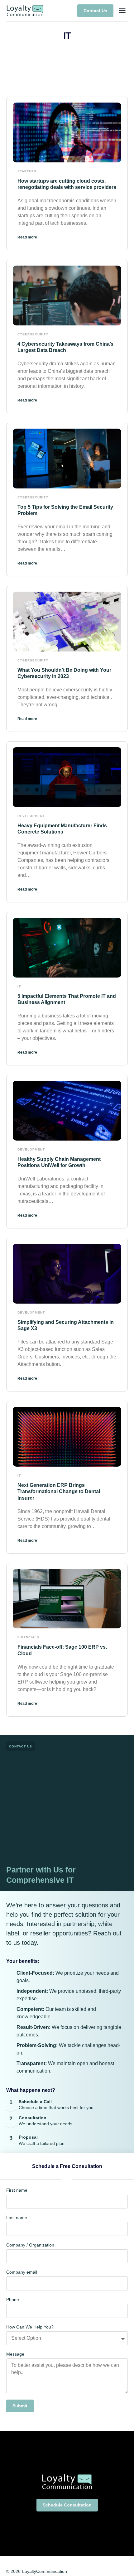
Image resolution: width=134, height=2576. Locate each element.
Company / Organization (30, 2245)
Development (31, 816)
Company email (22, 2272)
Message (15, 2354)
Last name (17, 2218)
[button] (122, 11)
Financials (28, 1637)
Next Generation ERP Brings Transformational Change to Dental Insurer (59, 1492)
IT (19, 986)
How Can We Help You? (30, 2327)
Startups (27, 171)
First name (17, 2190)
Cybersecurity (33, 334)
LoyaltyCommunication (45, 2571)
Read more (27, 237)
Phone (13, 2300)
